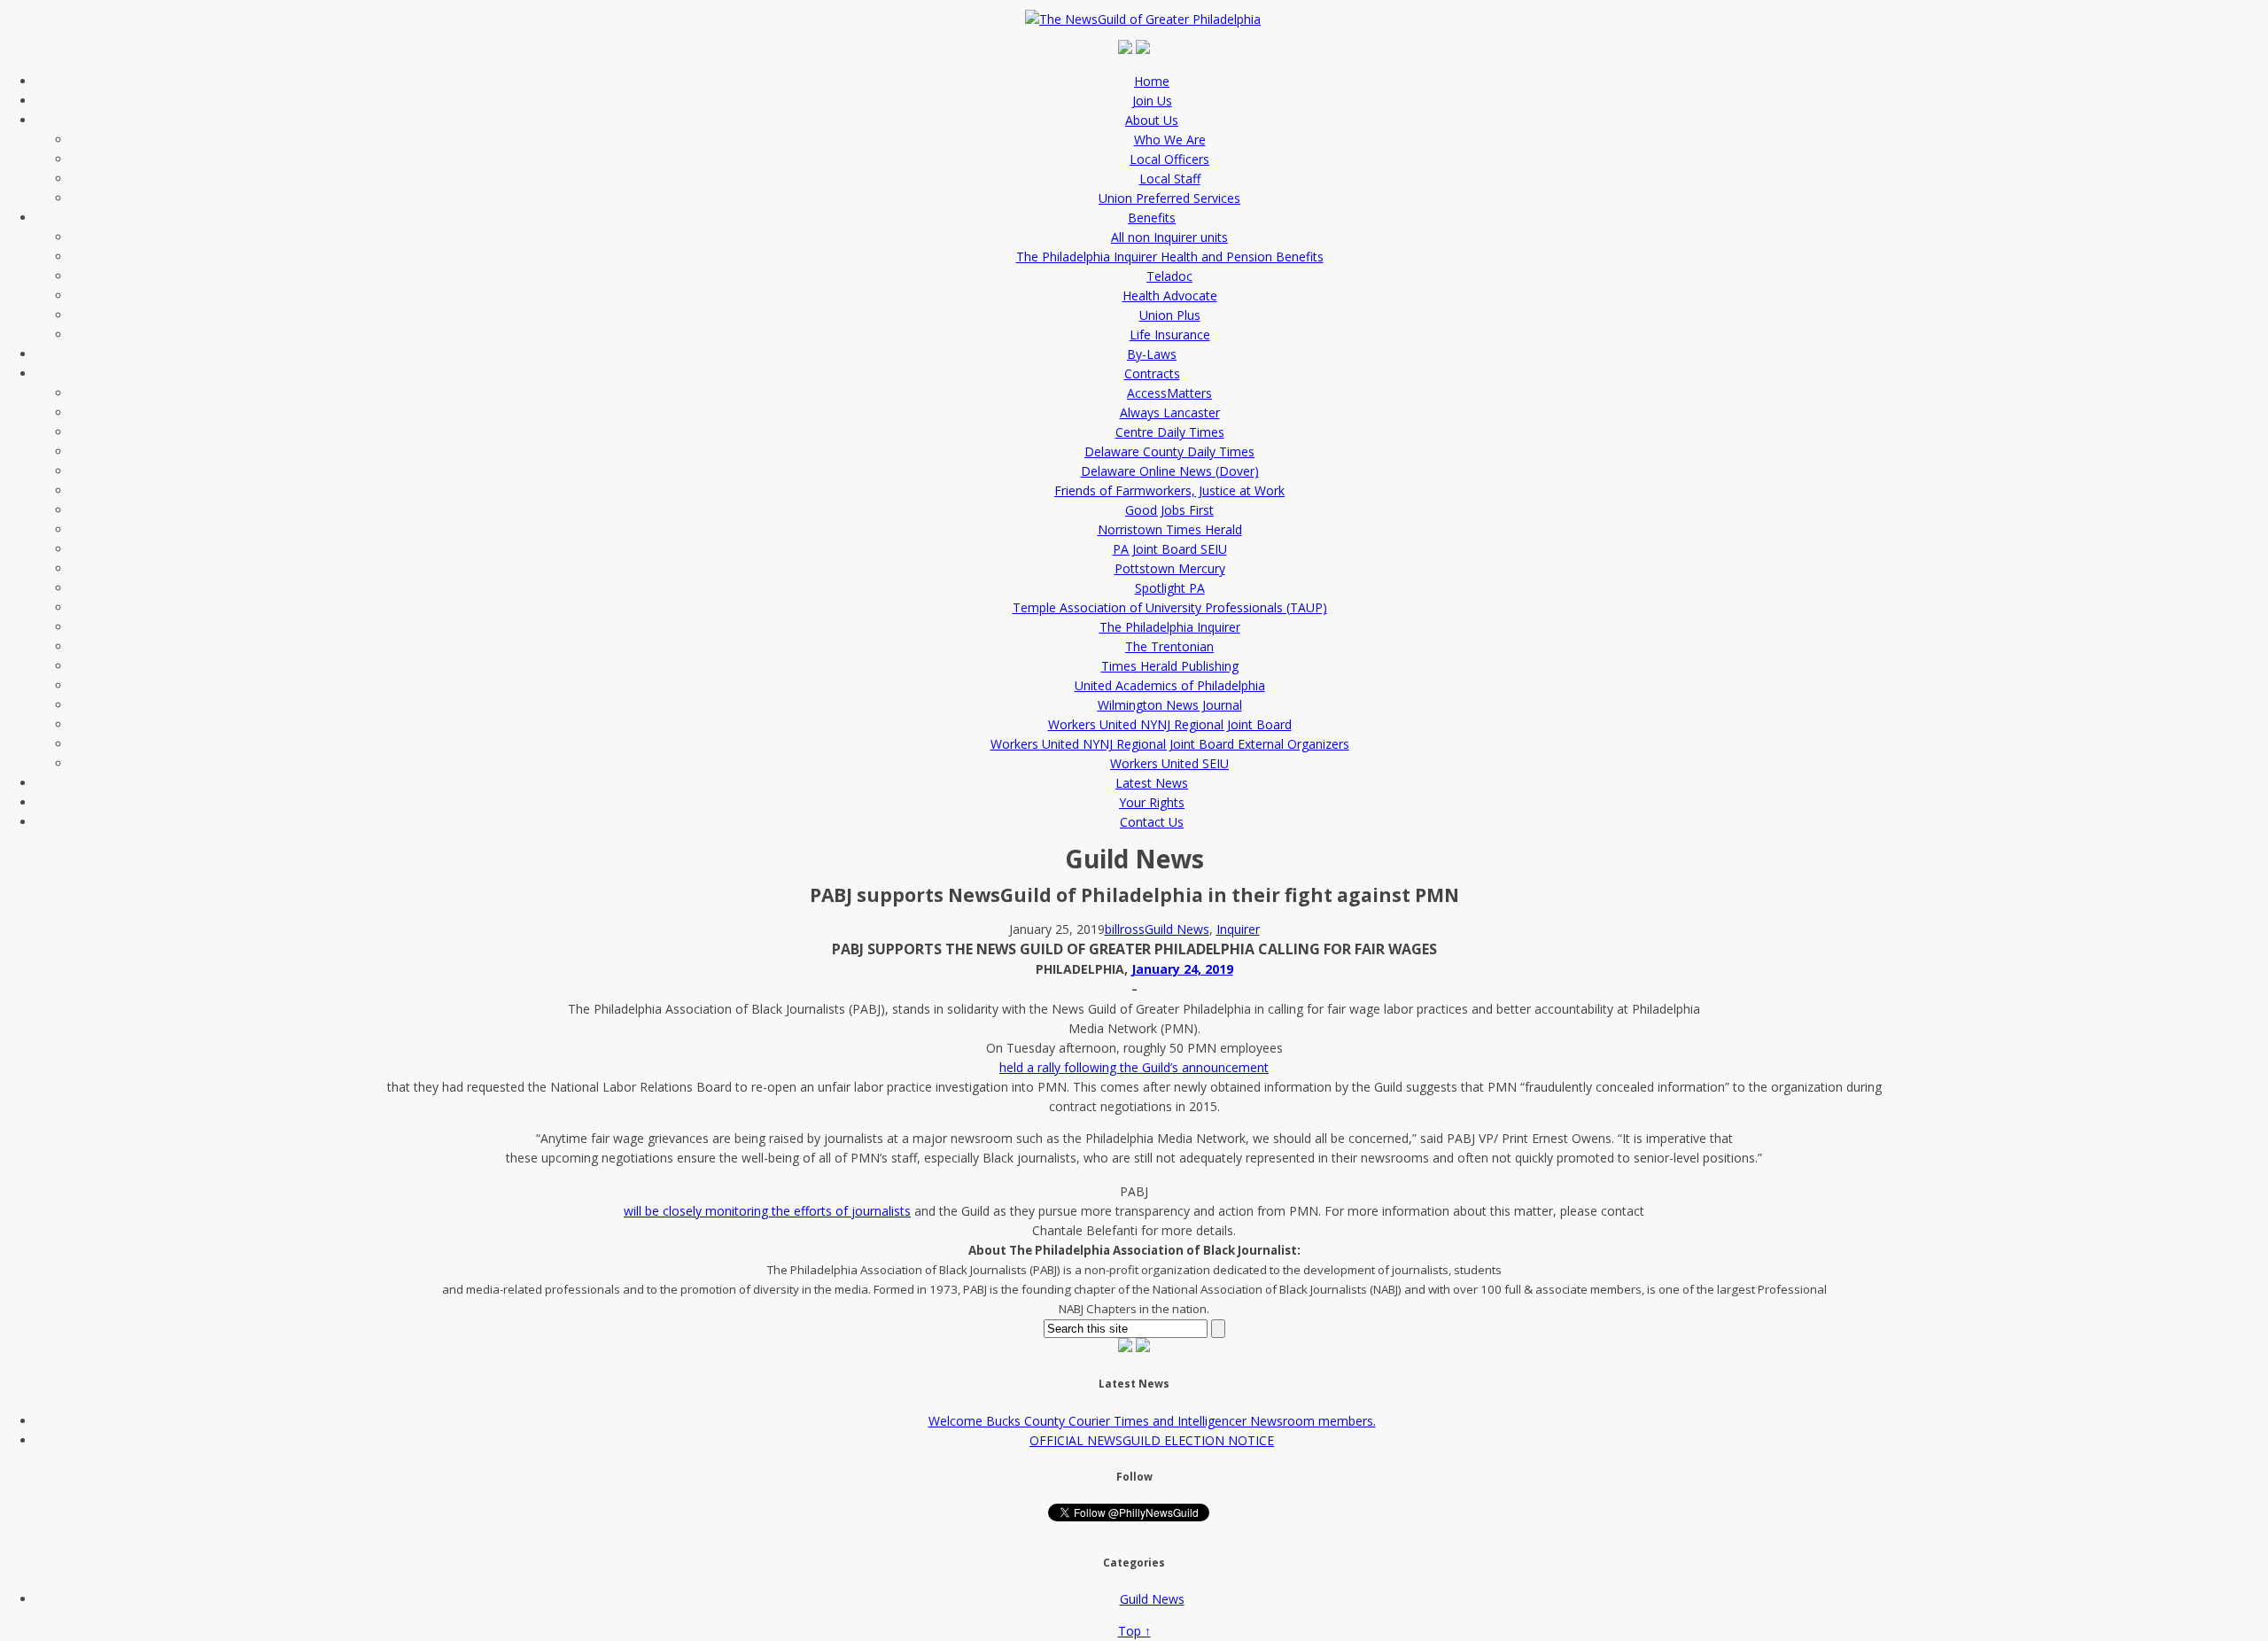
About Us (1152, 120)
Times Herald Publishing (1170, 666)
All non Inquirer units (1169, 237)
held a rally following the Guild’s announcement (1134, 1067)
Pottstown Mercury (1170, 568)
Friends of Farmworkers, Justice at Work (1169, 490)
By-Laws (1152, 354)
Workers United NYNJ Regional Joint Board (1170, 724)
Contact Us (1152, 822)
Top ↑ (1134, 1631)
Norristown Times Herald (1170, 529)
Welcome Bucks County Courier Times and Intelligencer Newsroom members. (1152, 1421)
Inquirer (1238, 929)
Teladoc (1169, 276)
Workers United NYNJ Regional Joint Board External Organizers (1170, 744)
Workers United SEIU (1169, 763)
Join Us (1152, 101)
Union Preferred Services (1169, 198)
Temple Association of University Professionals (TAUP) (1170, 607)
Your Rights (1152, 802)
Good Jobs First (1169, 510)
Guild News (1177, 929)
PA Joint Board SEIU (1170, 549)
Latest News (1152, 783)
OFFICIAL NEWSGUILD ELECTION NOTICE (1152, 1440)
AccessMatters (1169, 393)
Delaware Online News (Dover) (1170, 471)
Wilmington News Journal (1170, 705)
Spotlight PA (1170, 588)
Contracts (1152, 373)
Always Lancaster (1170, 412)
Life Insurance (1170, 334)
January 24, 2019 (1182, 969)
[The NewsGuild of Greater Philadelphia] (1147, 19)
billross (1125, 929)
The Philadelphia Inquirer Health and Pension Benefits (1170, 257)
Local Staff (1170, 179)
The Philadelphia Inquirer (1170, 627)
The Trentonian (1169, 646)
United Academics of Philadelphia (1170, 685)
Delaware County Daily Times (1169, 451)
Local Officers (1169, 159)
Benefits (1152, 218)
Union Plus (1170, 315)
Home (1152, 81)
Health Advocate (1170, 296)
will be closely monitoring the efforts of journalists (767, 1211)
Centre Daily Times (1170, 432)
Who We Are (1170, 140)
